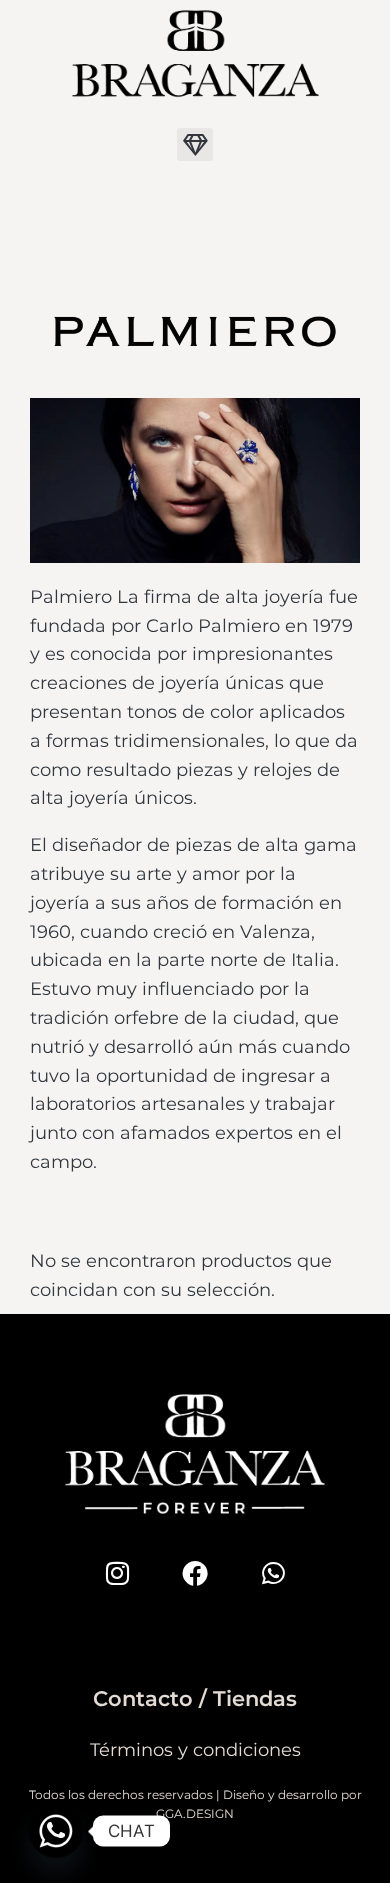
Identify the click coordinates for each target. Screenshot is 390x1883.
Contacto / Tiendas (195, 1698)
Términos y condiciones (195, 1750)
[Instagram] (117, 1573)
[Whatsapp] (273, 1573)
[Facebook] (195, 1573)
